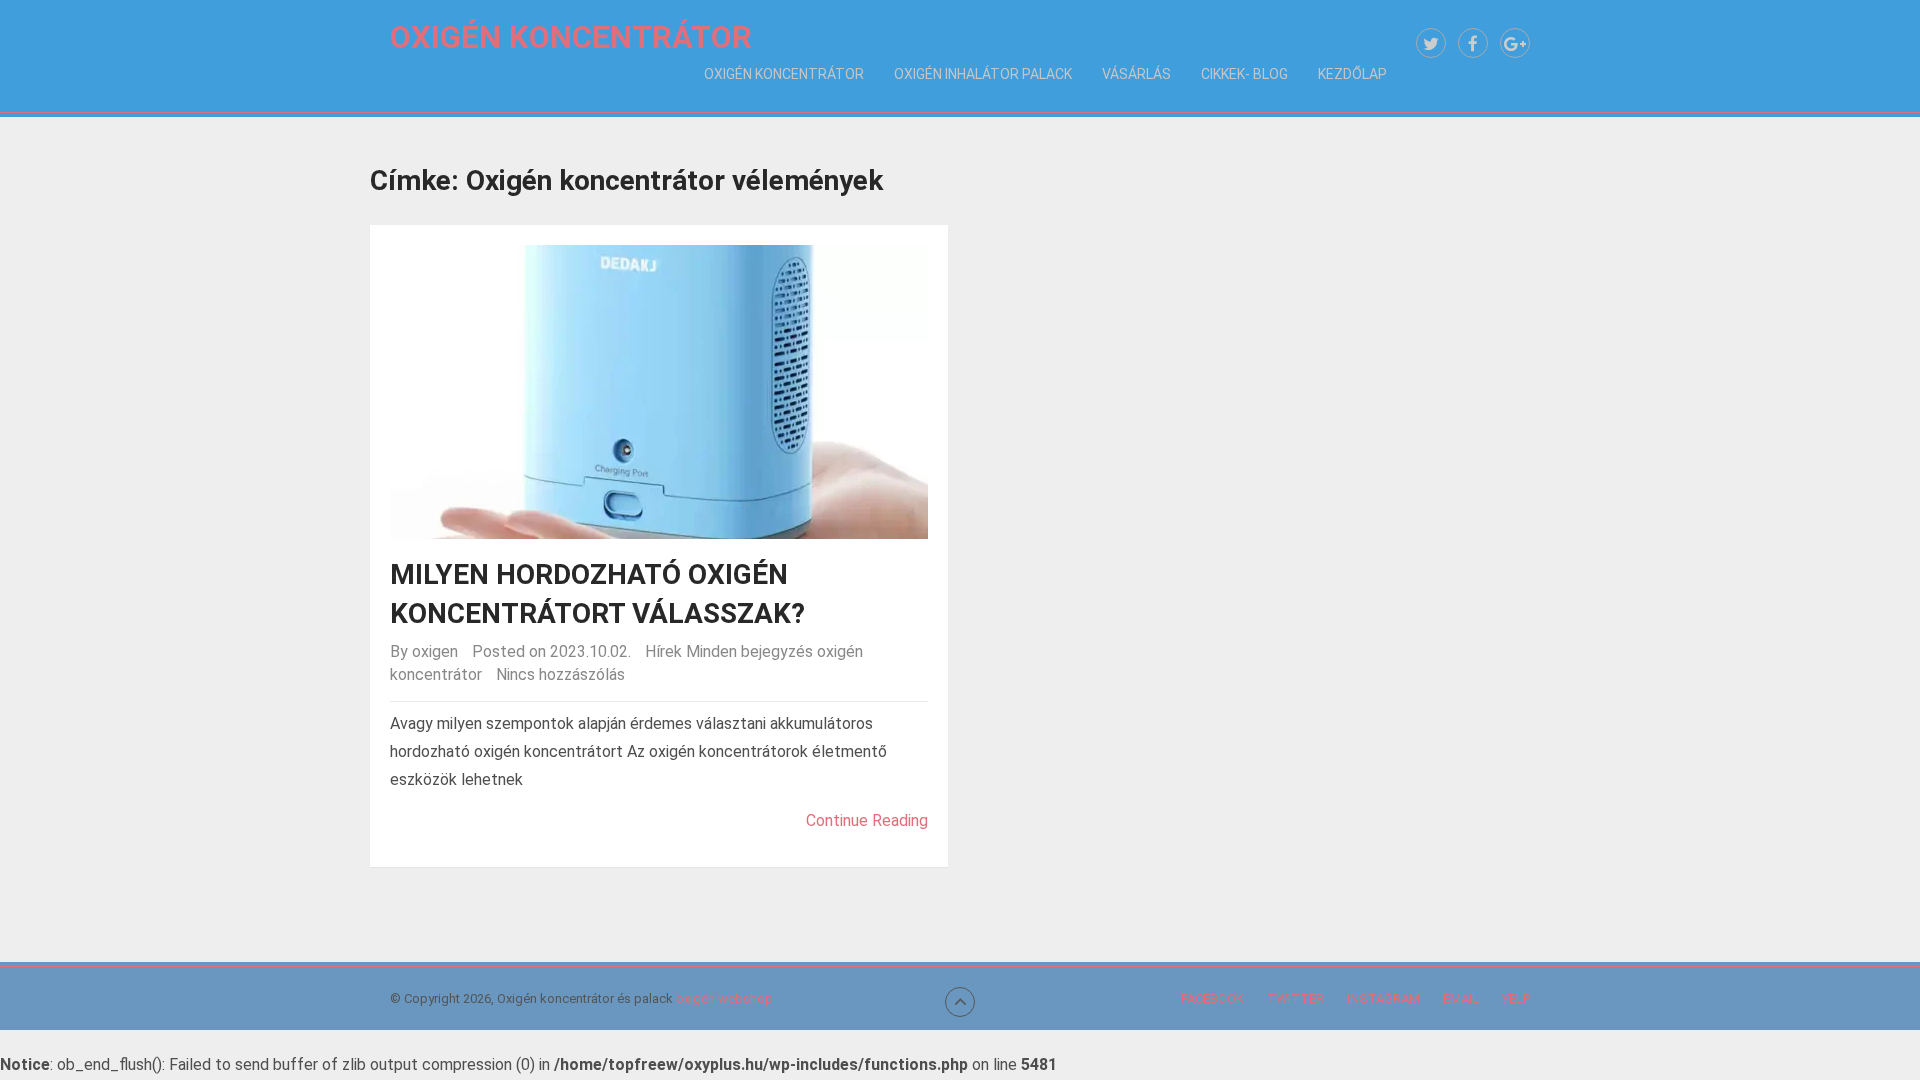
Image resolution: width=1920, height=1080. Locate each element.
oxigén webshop (724, 998)
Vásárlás (1136, 74)
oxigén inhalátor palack (983, 74)
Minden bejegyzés (749, 651)
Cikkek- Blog (1244, 74)
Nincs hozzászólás (560, 674)
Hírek (663, 651)
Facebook (1212, 998)
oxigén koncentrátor (784, 74)
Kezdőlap (1352, 74)
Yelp (1516, 998)
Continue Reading (867, 820)
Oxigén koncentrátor (571, 37)
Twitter (1295, 998)
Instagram (1383, 998)
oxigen (435, 651)
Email (1461, 998)
